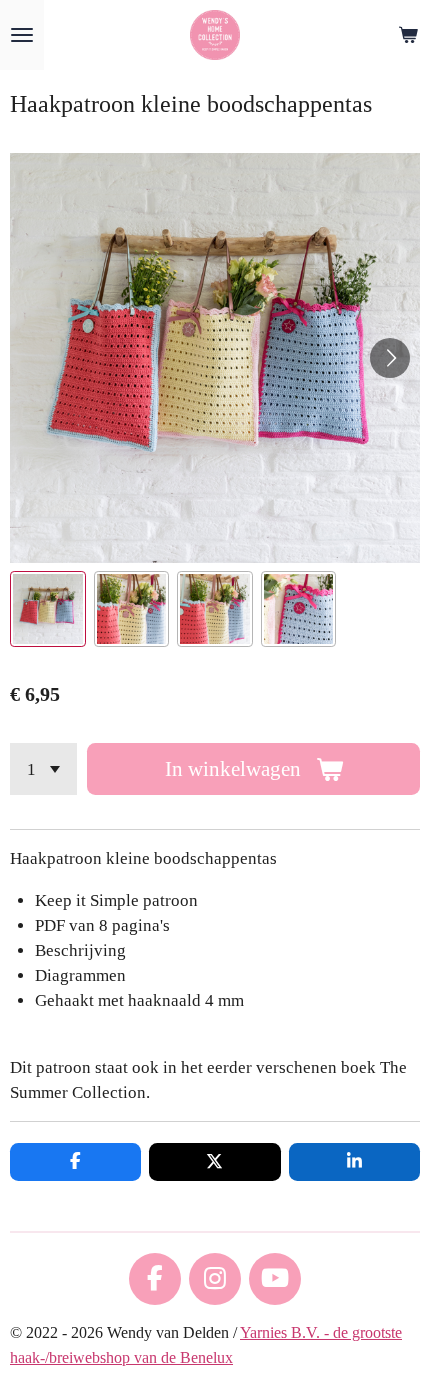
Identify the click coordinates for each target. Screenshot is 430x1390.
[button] (48, 609)
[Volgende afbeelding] (390, 358)
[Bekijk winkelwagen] (408, 35)
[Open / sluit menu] (22, 35)
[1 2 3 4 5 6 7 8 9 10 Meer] (43, 769)
